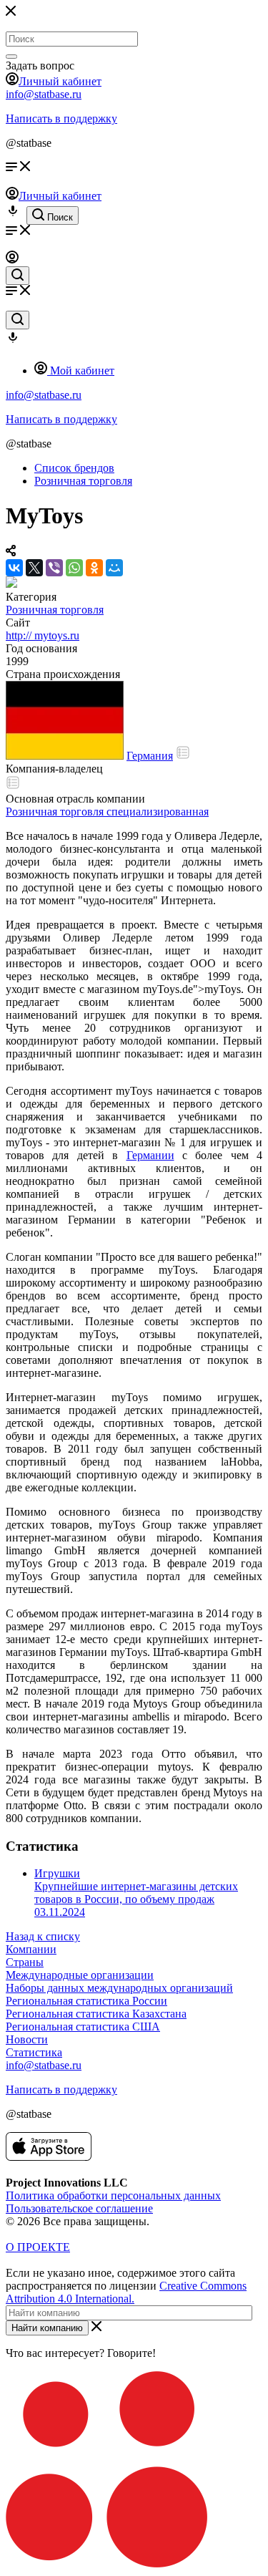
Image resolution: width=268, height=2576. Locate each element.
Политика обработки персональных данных (113, 2195)
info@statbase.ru (44, 94)
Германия (150, 756)
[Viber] (54, 568)
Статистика (34, 2052)
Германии (150, 1155)
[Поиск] (11, 57)
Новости (27, 2039)
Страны (25, 1962)
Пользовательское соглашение (79, 2208)
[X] (34, 568)
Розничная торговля (55, 610)
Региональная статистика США (83, 2027)
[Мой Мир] (114, 568)
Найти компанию (47, 2328)
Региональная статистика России (86, 2001)
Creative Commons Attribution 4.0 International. (126, 2292)
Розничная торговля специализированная (107, 812)
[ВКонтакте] (14, 568)
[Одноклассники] (94, 568)
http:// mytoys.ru (43, 635)
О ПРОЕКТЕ (38, 2247)
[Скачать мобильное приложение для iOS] (49, 2157)
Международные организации (80, 1975)
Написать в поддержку (61, 118)
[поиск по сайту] (18, 276)
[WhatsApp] (74, 568)
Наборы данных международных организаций (119, 1988)
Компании (31, 1949)
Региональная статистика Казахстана (96, 2014)
